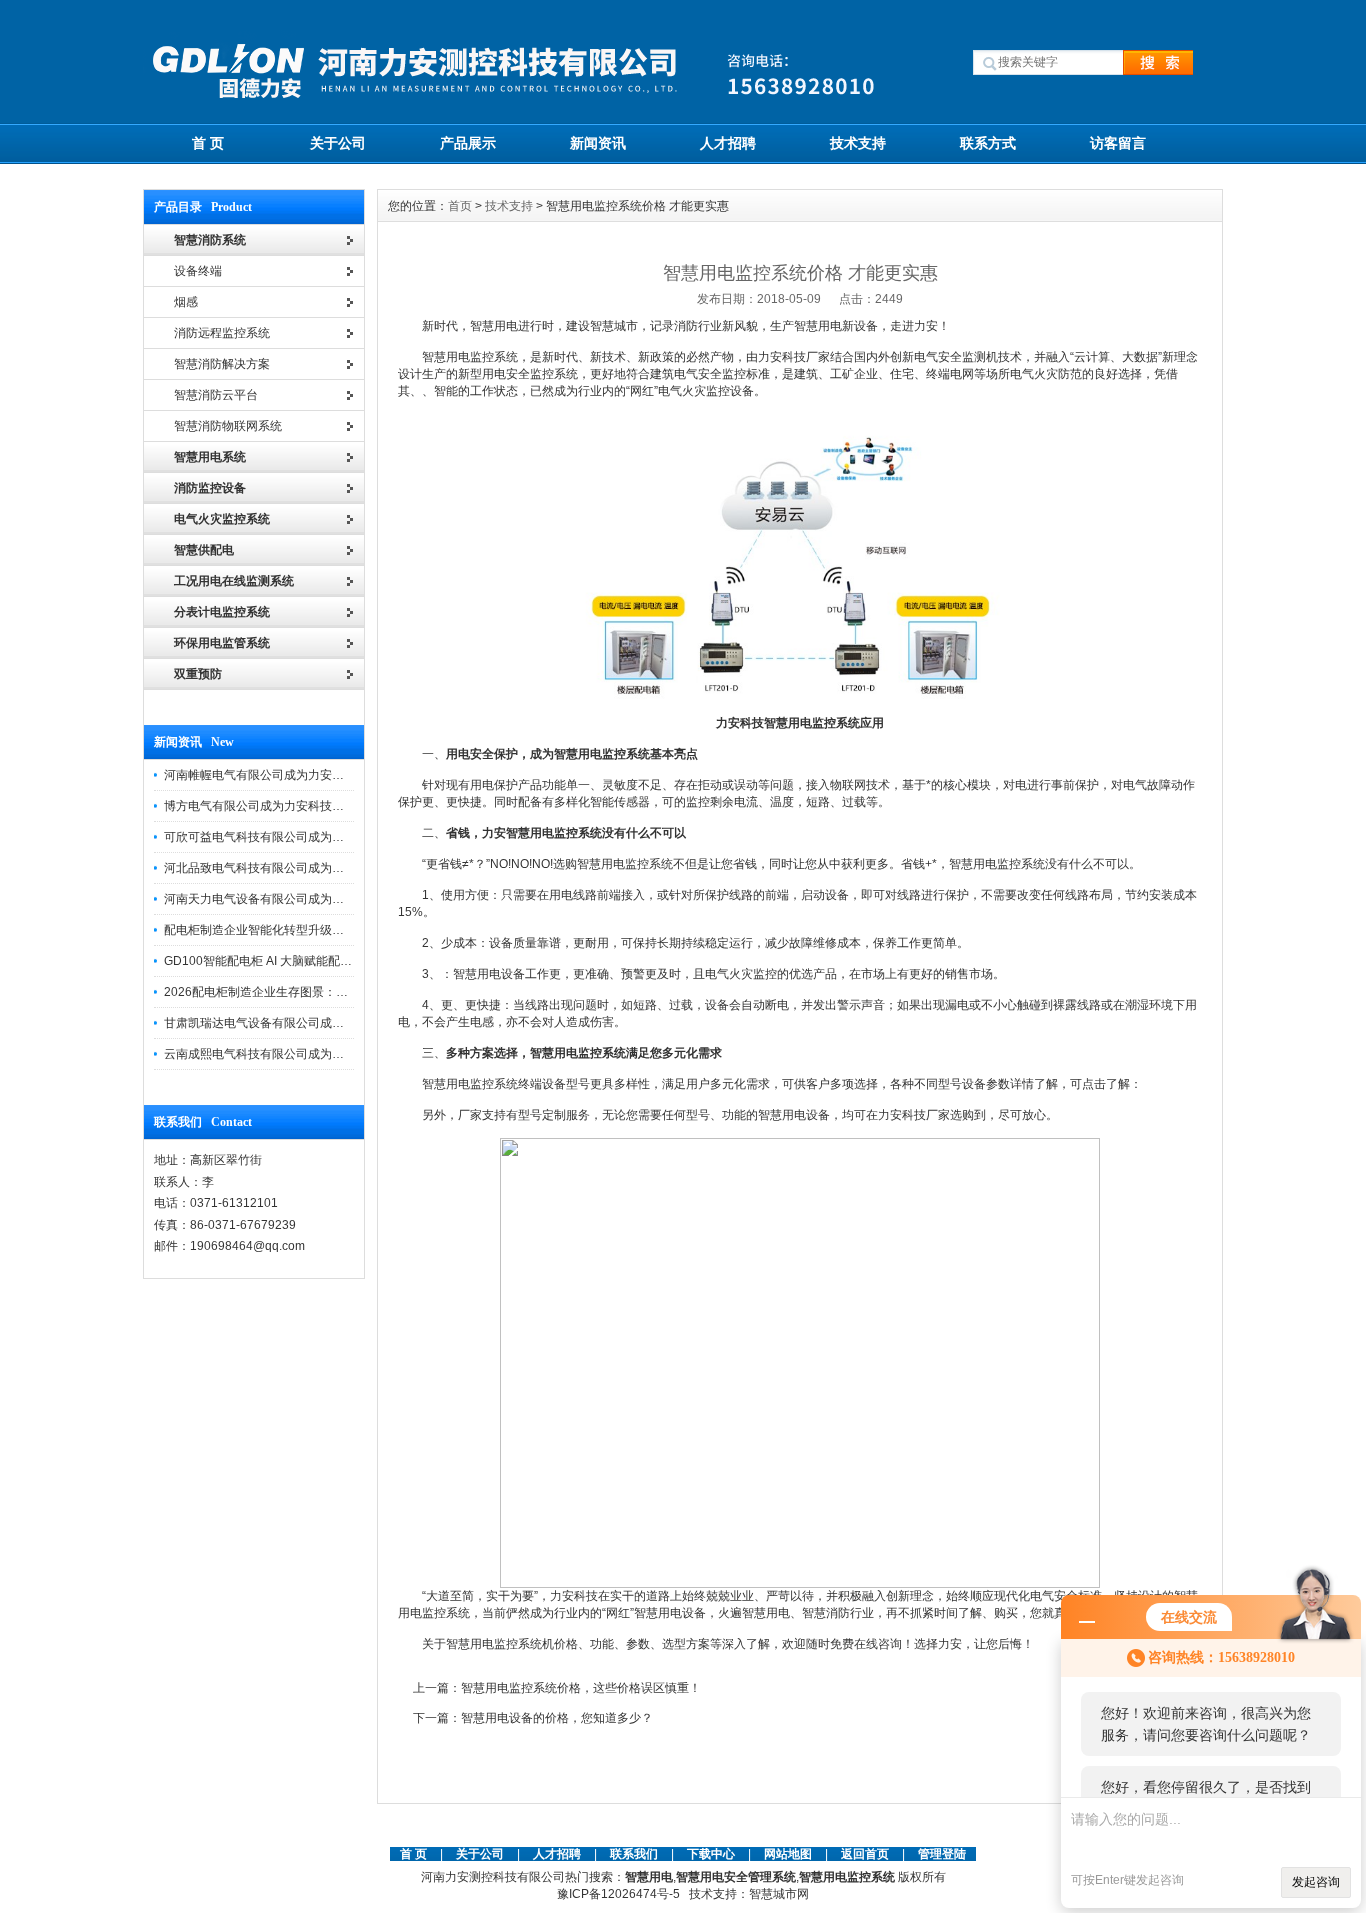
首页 (460, 206)
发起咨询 (1316, 1882)
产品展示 (468, 143)
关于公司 (338, 143)
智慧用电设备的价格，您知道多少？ (557, 1718)
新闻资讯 (598, 143)
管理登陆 (942, 1854)
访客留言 (1118, 143)
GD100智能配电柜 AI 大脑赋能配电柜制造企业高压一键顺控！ (330, 961)
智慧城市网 (779, 1894)
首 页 (208, 143)
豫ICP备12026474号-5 (618, 1894)
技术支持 (858, 143)
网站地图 (788, 1854)
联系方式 (988, 143)
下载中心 (711, 1854)
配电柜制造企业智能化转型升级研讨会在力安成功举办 (308, 930)
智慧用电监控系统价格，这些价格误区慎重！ (581, 1688)
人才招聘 (728, 143)
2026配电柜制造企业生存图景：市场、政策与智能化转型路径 (328, 992)
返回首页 (866, 1854)
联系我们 (634, 1854)
